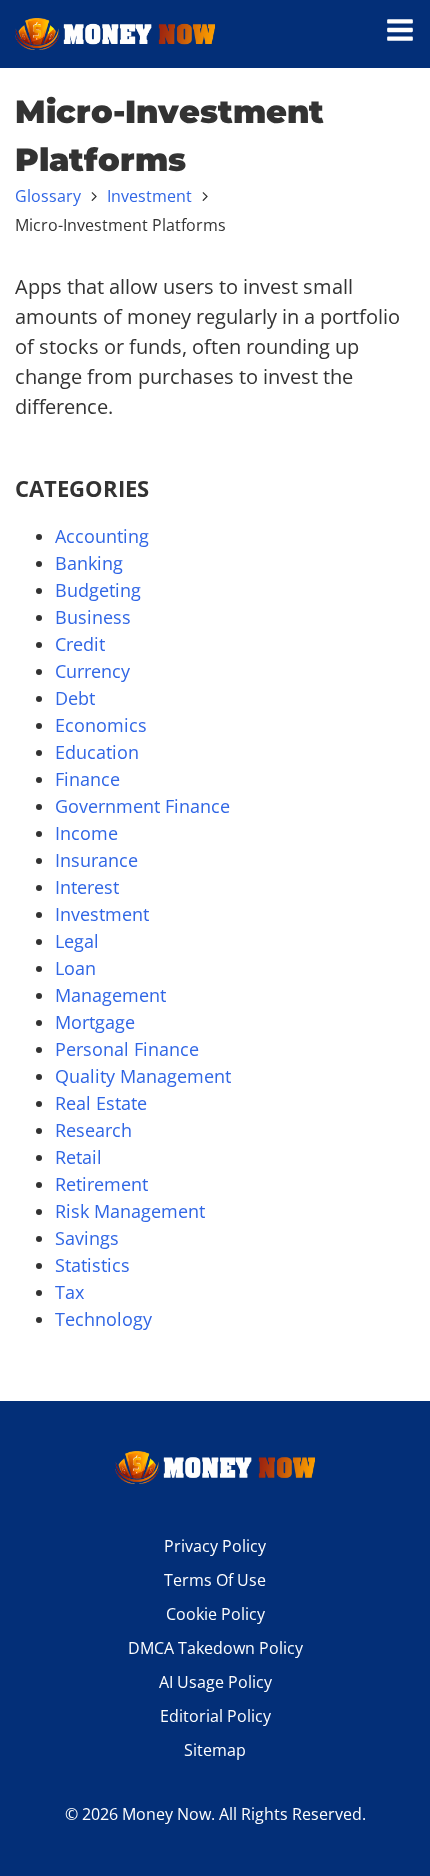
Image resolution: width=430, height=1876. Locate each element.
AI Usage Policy (215, 1682)
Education (97, 752)
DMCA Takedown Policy (215, 1648)
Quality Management (143, 1076)
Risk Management (130, 1211)
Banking (89, 563)
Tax (69, 1292)
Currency (92, 671)
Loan (75, 968)
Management (110, 995)
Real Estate (101, 1103)
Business (93, 617)
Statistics (92, 1265)
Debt (75, 698)
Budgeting (98, 590)
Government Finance (142, 806)
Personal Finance (127, 1049)
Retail (78, 1157)
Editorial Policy (215, 1716)
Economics (101, 725)
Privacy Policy (215, 1546)
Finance (87, 779)
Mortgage (95, 1022)
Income (86, 833)
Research (93, 1130)
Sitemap (215, 1750)
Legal (77, 941)
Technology (103, 1319)
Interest (87, 887)
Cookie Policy (215, 1614)
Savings (87, 1238)
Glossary (48, 196)
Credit (80, 644)
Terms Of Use (215, 1580)
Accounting (102, 536)
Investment (149, 196)
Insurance (96, 860)
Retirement (101, 1184)
